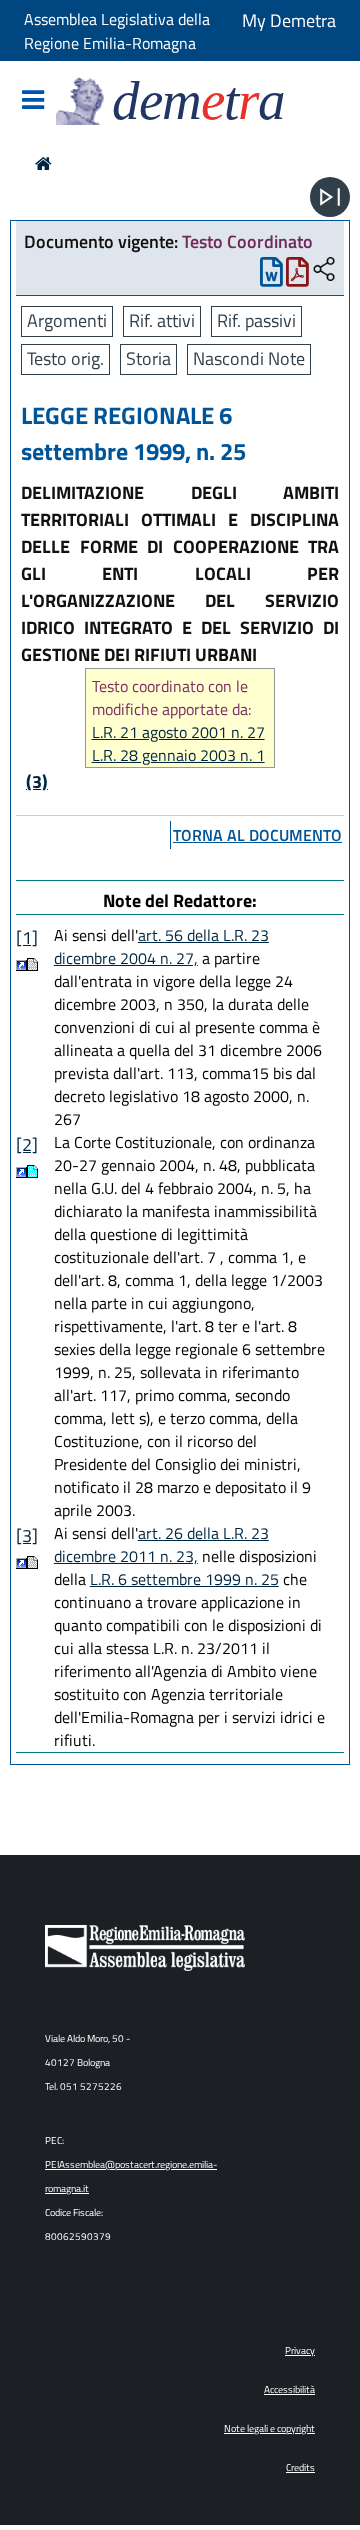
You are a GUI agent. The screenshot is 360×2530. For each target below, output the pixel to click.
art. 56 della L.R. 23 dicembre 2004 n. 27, (161, 946)
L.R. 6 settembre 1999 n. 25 (184, 1579)
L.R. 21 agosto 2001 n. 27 (178, 732)
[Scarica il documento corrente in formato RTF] (271, 276)
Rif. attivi (162, 320)
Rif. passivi (256, 320)
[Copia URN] (324, 270)
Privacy (300, 2350)
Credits (300, 2467)
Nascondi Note (249, 358)
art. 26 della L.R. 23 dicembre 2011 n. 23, (161, 1544)
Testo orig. (65, 358)
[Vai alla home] (43, 163)
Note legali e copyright (269, 2428)
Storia (148, 358)
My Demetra (289, 20)
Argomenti (67, 320)
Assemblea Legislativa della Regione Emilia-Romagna (117, 31)
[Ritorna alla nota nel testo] (21, 964)
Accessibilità (289, 2389)
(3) (37, 781)
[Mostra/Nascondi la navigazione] (33, 101)
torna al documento (257, 835)
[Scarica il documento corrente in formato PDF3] (297, 276)
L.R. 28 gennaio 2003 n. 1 (178, 755)
